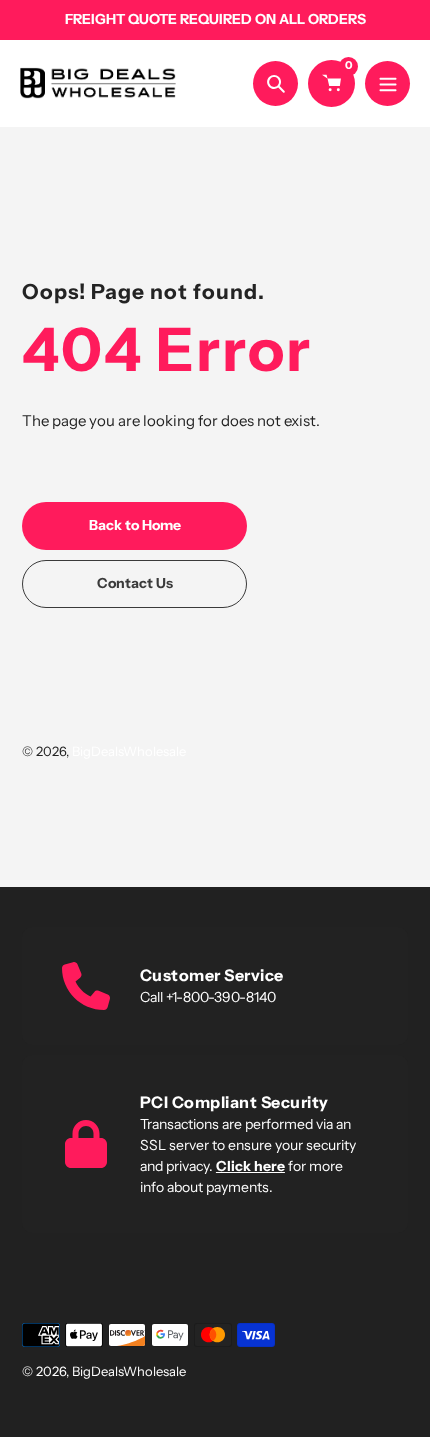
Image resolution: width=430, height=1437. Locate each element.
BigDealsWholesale (129, 751)
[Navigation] (387, 83)
